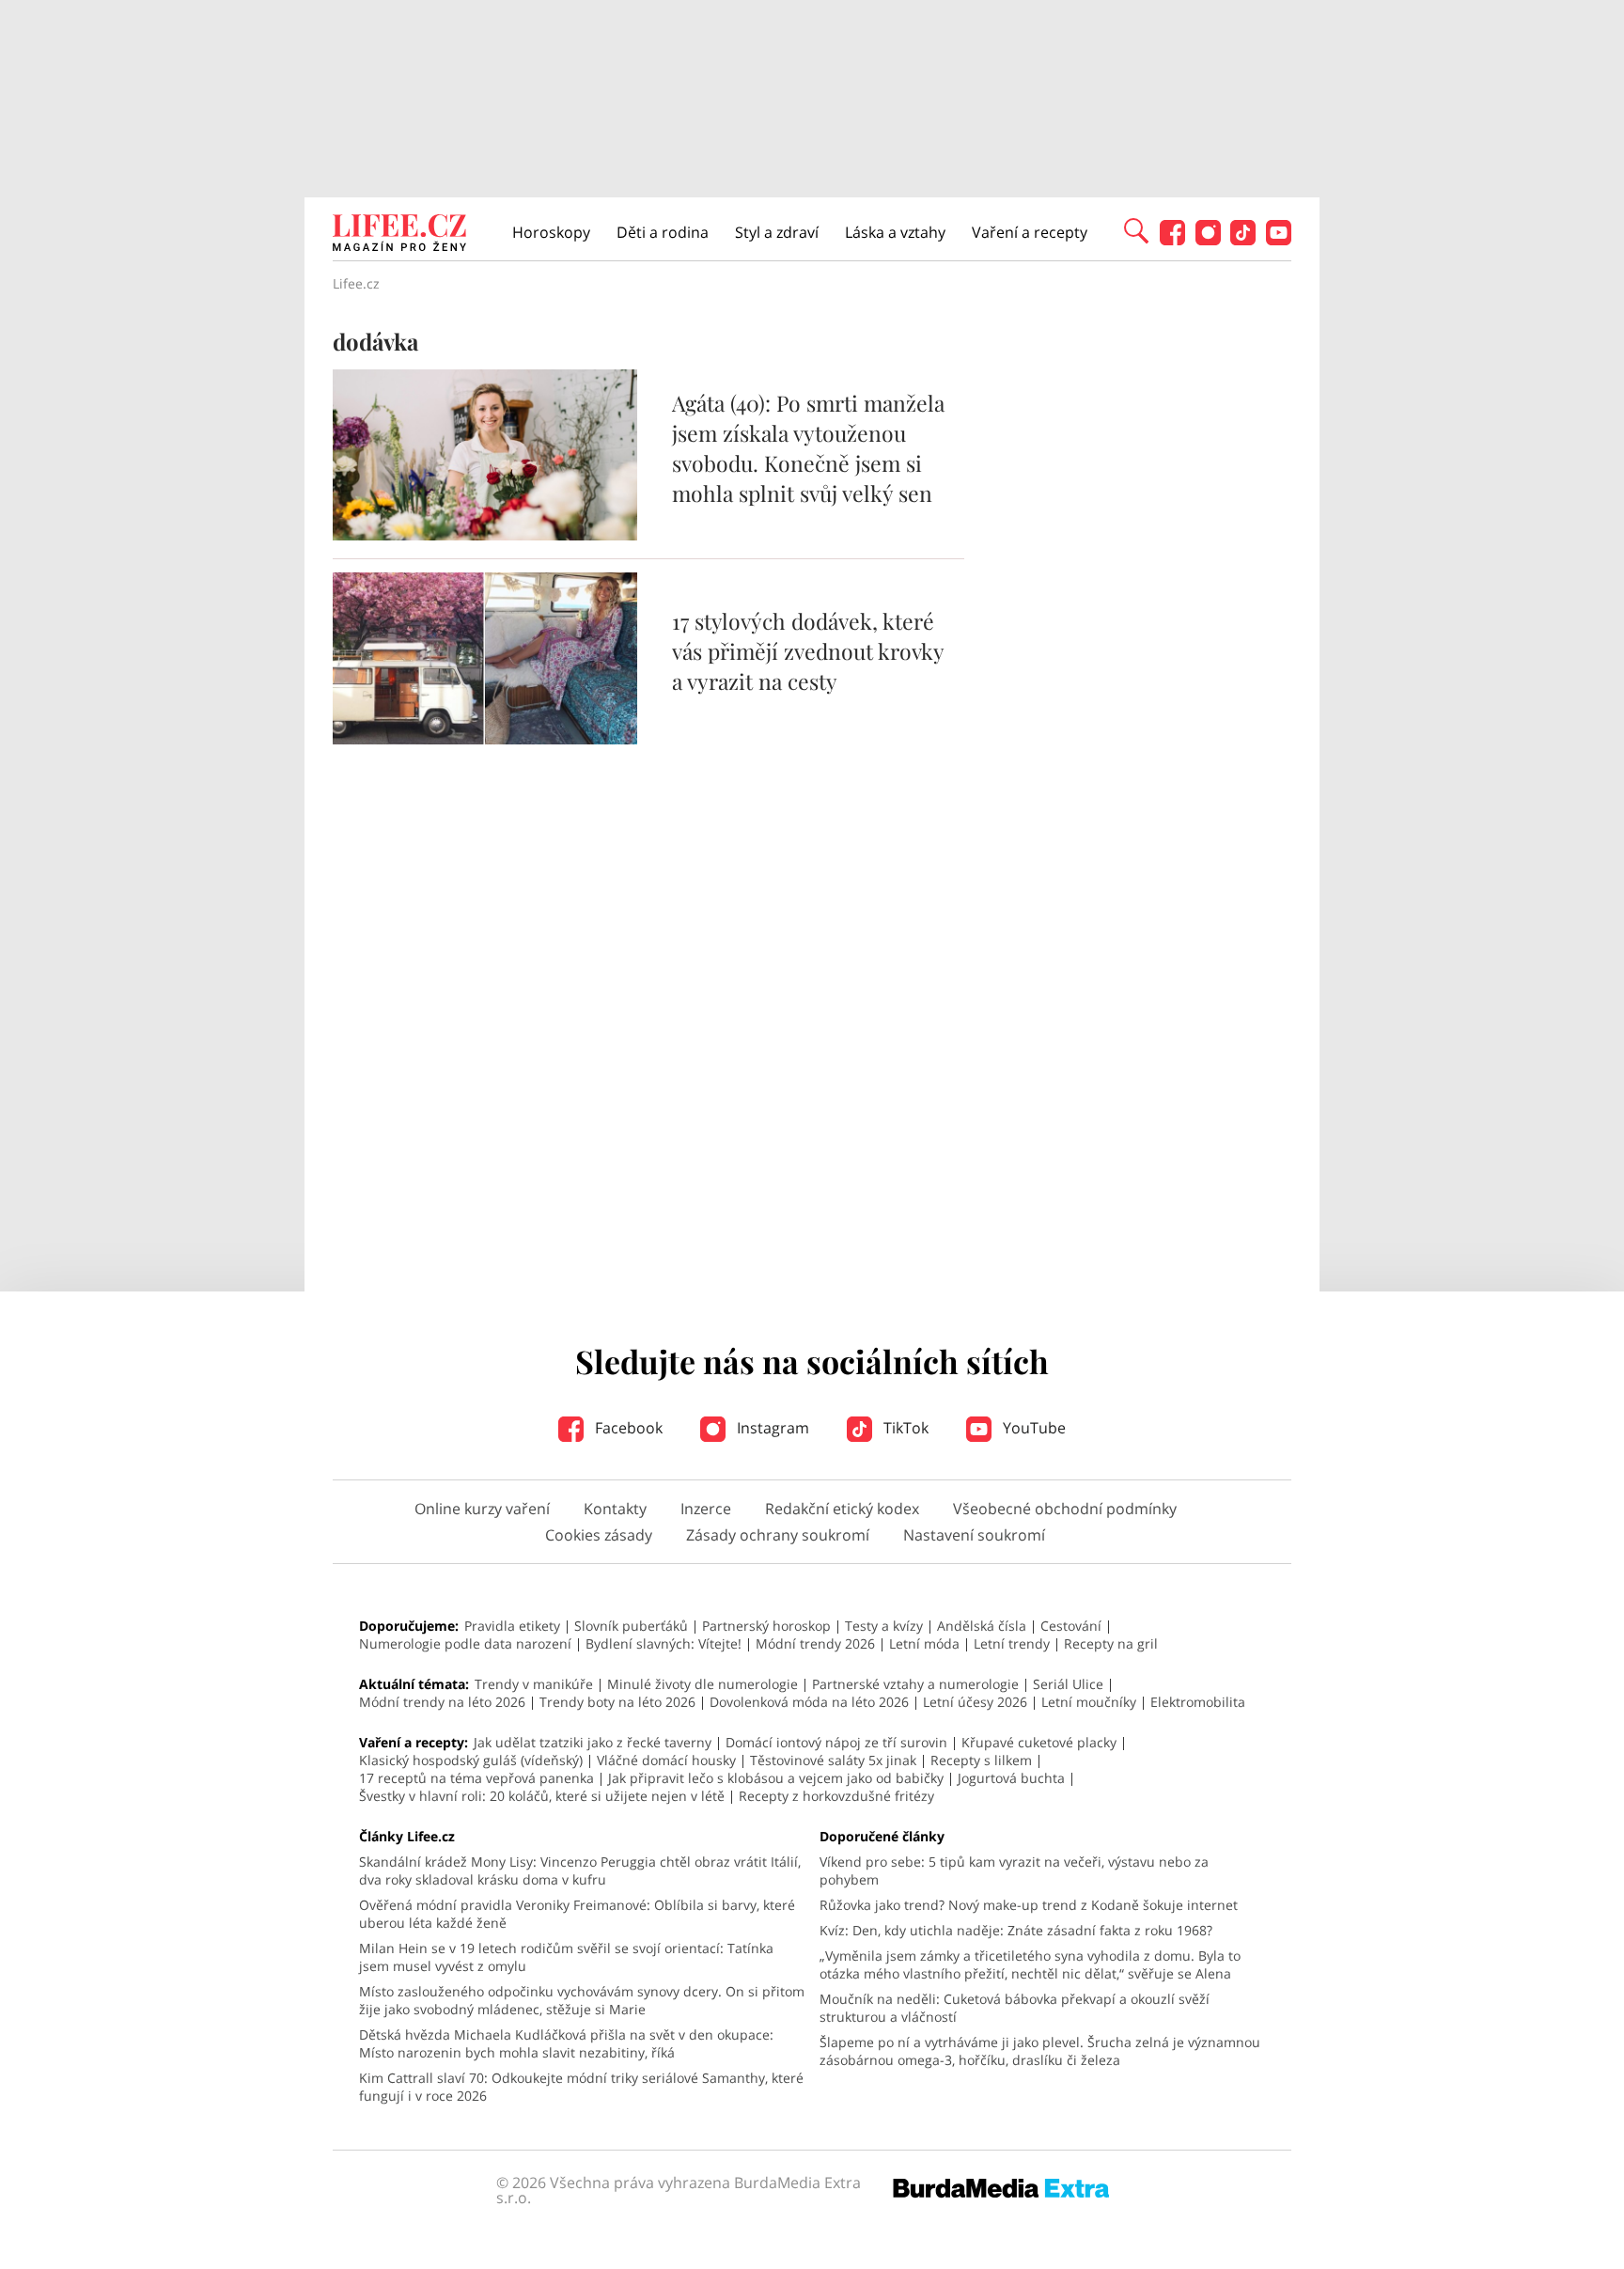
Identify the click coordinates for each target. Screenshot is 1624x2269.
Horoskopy (551, 232)
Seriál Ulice (1068, 1684)
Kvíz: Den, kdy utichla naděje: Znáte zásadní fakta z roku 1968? (1016, 1930)
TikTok (904, 1428)
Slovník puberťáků (631, 1626)
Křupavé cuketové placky (1039, 1742)
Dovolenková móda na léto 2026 (809, 1702)
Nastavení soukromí (974, 1535)
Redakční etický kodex (842, 1509)
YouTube (1032, 1428)
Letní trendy (1012, 1643)
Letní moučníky (1089, 1702)
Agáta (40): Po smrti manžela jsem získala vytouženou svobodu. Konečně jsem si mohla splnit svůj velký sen (808, 448)
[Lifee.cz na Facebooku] (1172, 240)
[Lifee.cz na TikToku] (1243, 240)
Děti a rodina (663, 232)
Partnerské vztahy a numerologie (915, 1684)
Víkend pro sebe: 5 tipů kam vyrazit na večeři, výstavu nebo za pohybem (1014, 1870)
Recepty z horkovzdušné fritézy (836, 1796)
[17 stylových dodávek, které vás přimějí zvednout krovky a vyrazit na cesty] (485, 739)
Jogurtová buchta (1011, 1778)
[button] (1136, 229)
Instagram (771, 1428)
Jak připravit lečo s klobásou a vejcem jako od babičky (776, 1778)
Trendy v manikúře (534, 1684)
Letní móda (924, 1643)
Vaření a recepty (1030, 232)
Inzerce (706, 1509)
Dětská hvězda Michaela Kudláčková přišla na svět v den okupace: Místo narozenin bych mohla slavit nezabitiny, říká (566, 2043)
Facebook (627, 1428)
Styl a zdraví (777, 232)
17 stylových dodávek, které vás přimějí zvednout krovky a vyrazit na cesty (808, 651)
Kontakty (615, 1509)
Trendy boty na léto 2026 (617, 1702)
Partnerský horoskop (766, 1626)
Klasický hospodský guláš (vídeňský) (471, 1760)
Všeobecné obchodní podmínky (1065, 1509)
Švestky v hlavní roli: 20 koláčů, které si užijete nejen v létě (542, 1796)
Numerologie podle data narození (465, 1643)
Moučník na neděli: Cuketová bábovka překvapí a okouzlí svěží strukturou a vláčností (1015, 2008)
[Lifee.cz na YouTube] (1279, 240)
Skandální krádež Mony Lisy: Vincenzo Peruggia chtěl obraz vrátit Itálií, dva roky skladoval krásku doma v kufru (580, 1870)
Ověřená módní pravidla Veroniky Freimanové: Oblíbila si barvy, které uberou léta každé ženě (577, 1914)
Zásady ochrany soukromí (778, 1535)
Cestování (1071, 1626)
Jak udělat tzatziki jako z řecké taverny (593, 1742)
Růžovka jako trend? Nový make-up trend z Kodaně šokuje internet (1029, 1905)
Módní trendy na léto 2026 (442, 1702)
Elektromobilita (1198, 1702)
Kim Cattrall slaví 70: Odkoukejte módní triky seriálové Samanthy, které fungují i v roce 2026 (581, 2087)
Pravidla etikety (512, 1626)
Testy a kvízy (884, 1626)
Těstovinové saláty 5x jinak (833, 1760)
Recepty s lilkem (981, 1760)
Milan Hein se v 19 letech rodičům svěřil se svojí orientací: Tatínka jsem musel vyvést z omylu (566, 1957)
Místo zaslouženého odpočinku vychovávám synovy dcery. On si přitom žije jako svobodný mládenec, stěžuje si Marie (582, 2000)
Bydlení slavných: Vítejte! (664, 1643)
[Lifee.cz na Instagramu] (1208, 240)
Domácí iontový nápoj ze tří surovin (836, 1742)
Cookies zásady (599, 1535)
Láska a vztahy (895, 232)
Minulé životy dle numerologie (703, 1684)
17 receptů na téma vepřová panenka (476, 1778)
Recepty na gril (1111, 1643)
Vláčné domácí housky (666, 1760)
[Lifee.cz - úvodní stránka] (399, 235)
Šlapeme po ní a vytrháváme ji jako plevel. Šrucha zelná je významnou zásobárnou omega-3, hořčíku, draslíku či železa (1040, 2051)
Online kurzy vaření (482, 1509)
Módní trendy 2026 (815, 1643)
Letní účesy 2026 (975, 1702)
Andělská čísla (982, 1626)
